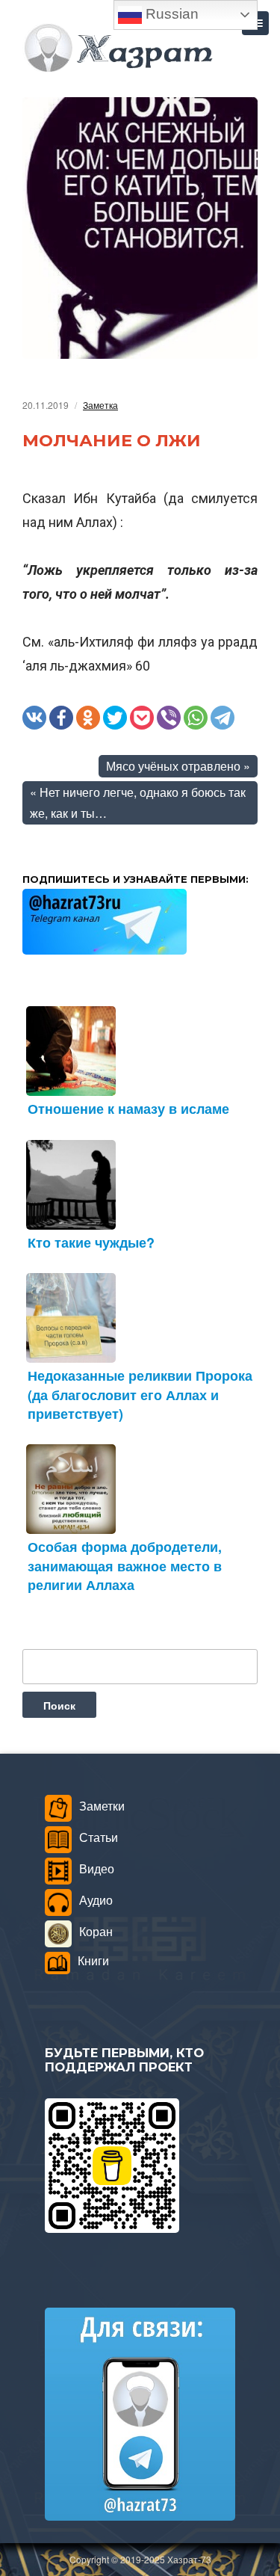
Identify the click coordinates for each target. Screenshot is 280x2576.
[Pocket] (142, 718)
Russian (170, 14)
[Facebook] (61, 718)
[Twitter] (115, 718)
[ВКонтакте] (34, 718)
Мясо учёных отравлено (173, 766)
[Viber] (169, 718)
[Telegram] (223, 718)
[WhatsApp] (196, 718)
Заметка (100, 405)
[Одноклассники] (88, 718)
